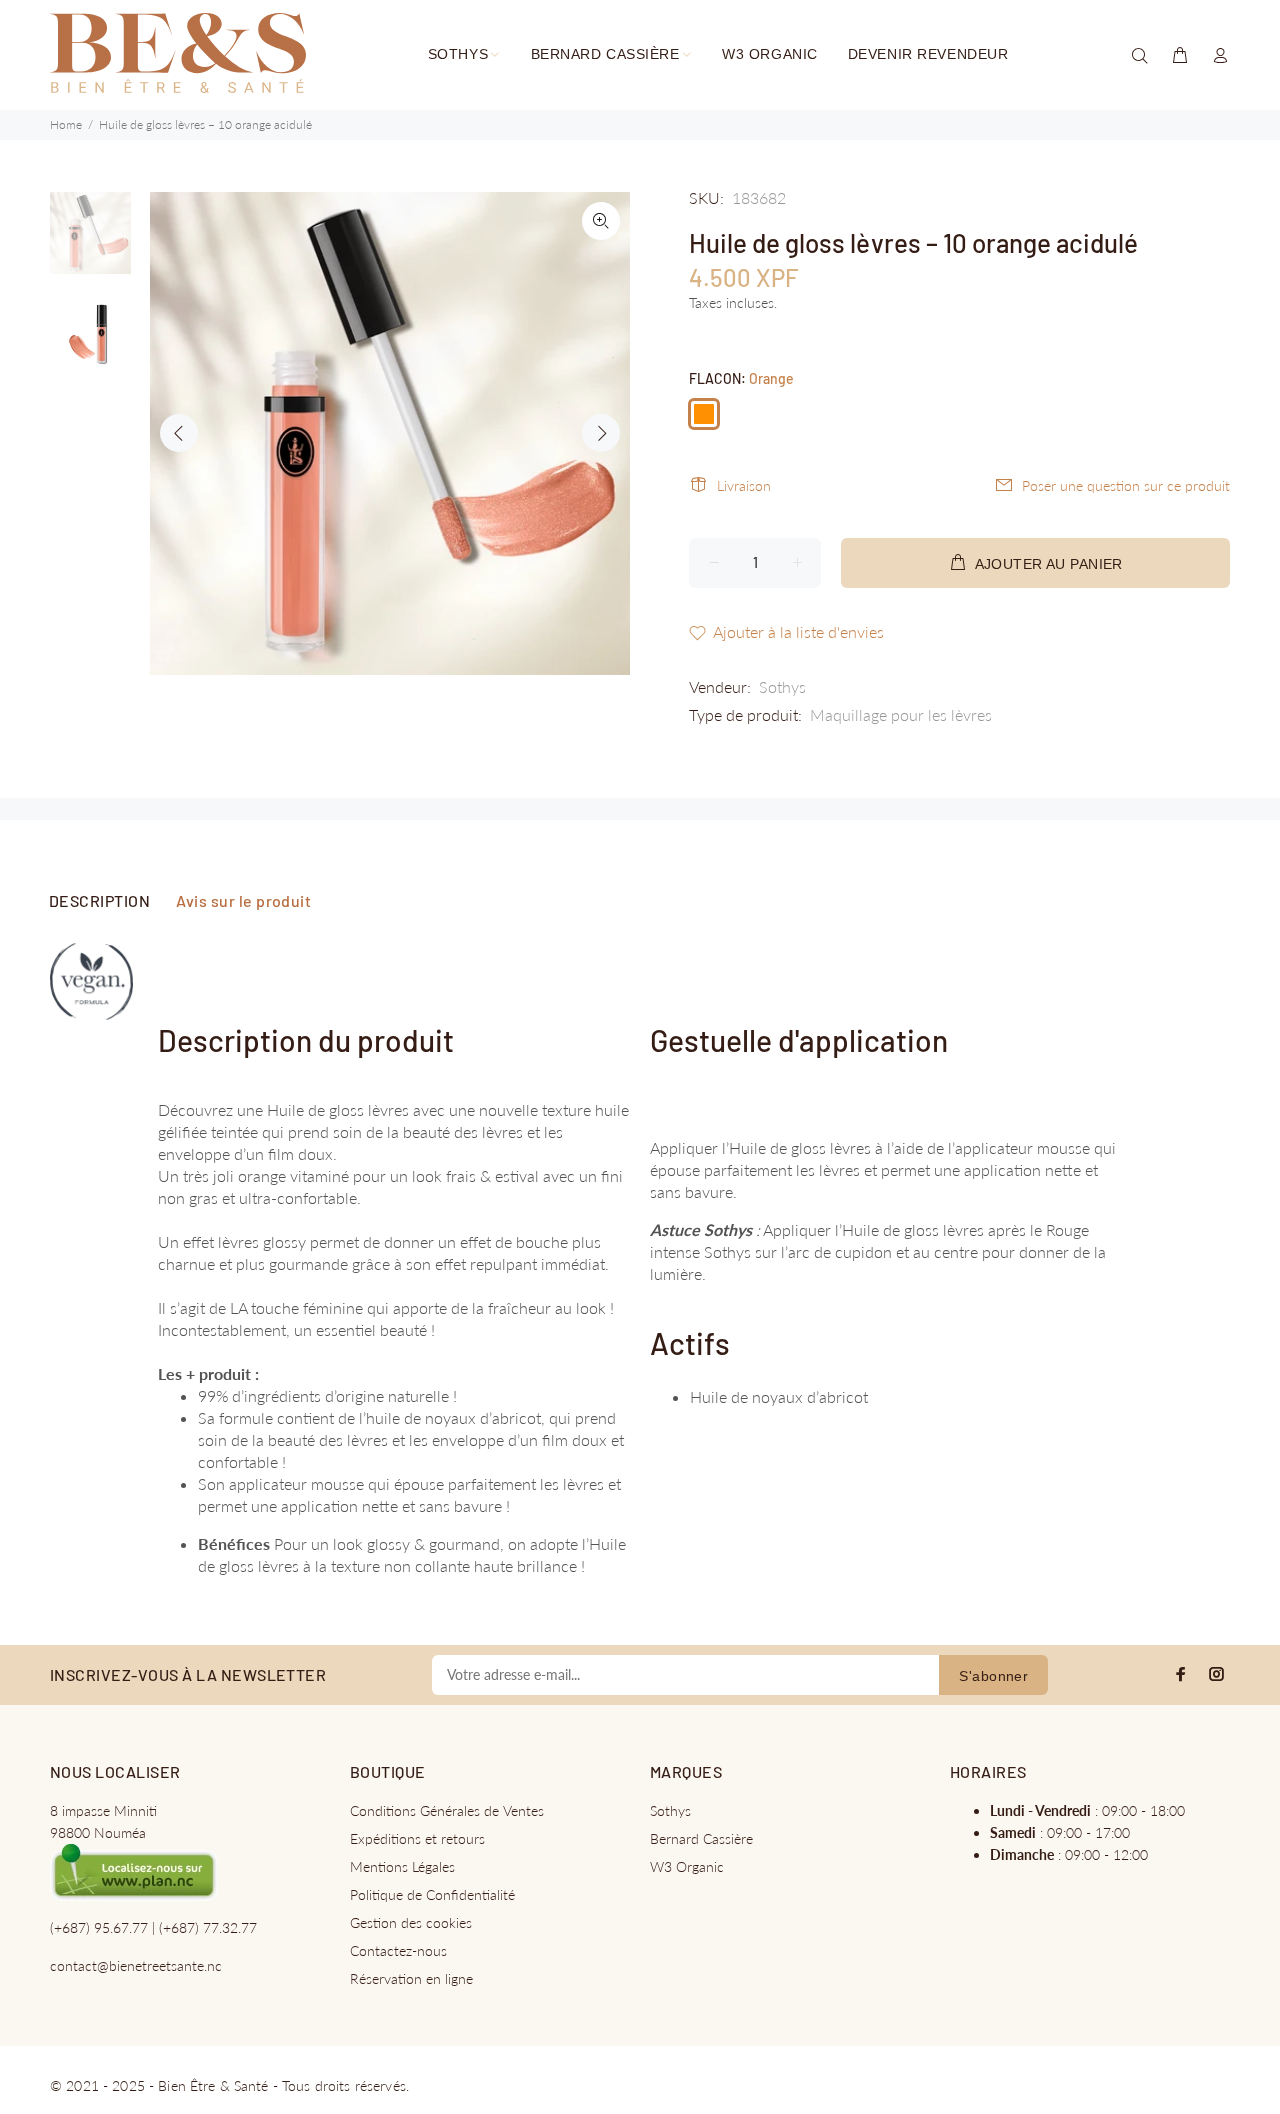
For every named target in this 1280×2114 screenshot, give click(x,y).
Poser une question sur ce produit (1126, 485)
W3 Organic (687, 1866)
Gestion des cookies (411, 1922)
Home (66, 124)
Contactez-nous (398, 1950)
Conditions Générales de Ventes (447, 1810)
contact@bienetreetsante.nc (136, 1965)
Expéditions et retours (417, 1838)
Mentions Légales (402, 1866)
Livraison (744, 485)
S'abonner (993, 1676)
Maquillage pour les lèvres (901, 714)
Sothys (782, 686)
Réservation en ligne (411, 1978)
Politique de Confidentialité (432, 1894)
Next (601, 433)
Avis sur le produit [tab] (243, 900)
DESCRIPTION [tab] (99, 900)
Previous (179, 433)
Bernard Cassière (701, 1838)
